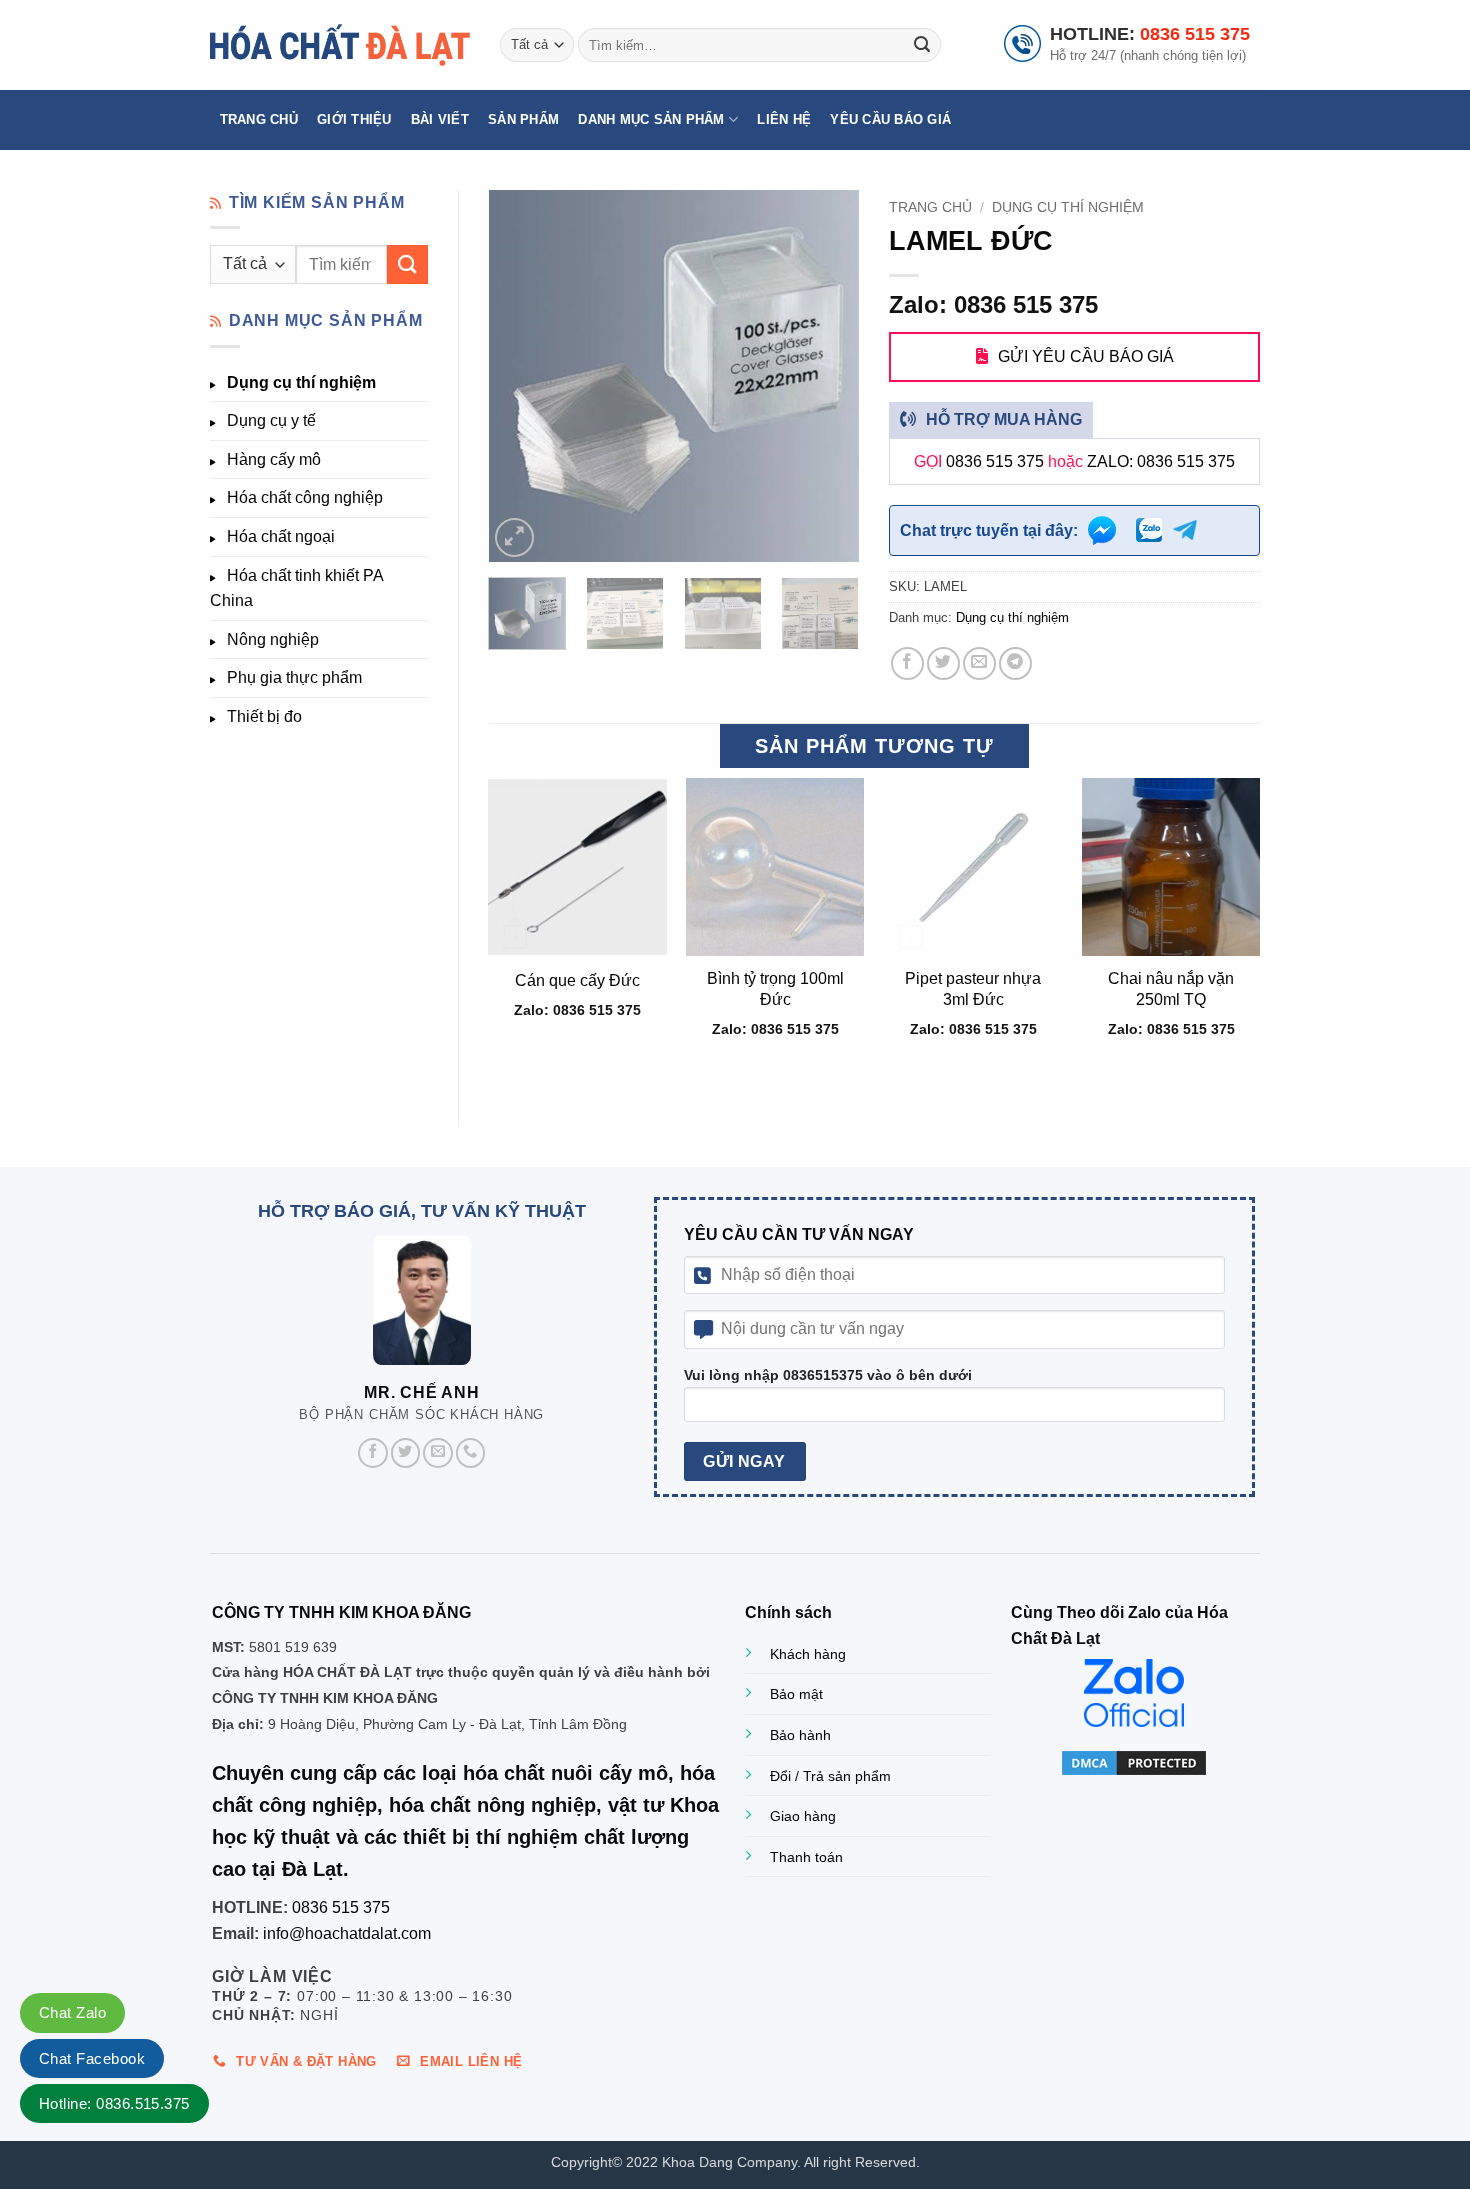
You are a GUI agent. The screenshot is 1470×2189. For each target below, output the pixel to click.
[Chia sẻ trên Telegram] (1015, 663)
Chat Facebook (92, 2058)
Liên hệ (784, 119)
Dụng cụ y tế (271, 420)
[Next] (827, 376)
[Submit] (922, 45)
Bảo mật (796, 1694)
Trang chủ (259, 119)
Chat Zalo (72, 2012)
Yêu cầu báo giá (890, 119)
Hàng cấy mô (274, 459)
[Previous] (521, 376)
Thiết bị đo (264, 716)
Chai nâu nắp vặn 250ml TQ (1171, 989)
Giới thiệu (354, 119)
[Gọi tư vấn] (471, 1453)
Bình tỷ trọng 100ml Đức (775, 989)
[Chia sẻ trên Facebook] (907, 663)
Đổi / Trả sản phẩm (830, 1776)
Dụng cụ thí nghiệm (301, 382)
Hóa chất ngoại (281, 536)
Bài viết (440, 119)
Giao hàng (803, 1816)
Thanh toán (806, 1857)
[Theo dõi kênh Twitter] (406, 1453)
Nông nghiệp (273, 639)
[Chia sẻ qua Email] (979, 663)
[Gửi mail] (438, 1453)
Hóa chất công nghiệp (305, 497)
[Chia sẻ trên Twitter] (943, 663)
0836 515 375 (1195, 34)
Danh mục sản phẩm (651, 119)
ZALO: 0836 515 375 (1161, 461)
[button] (514, 537)
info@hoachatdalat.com (347, 1933)
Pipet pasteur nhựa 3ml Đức (973, 989)
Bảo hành (800, 1735)
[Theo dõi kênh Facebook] (373, 1453)
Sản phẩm (523, 119)
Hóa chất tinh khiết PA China (296, 588)
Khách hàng (808, 1654)
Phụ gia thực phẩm (294, 677)
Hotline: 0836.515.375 (114, 2103)
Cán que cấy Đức (577, 980)
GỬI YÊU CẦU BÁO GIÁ (1086, 356)
